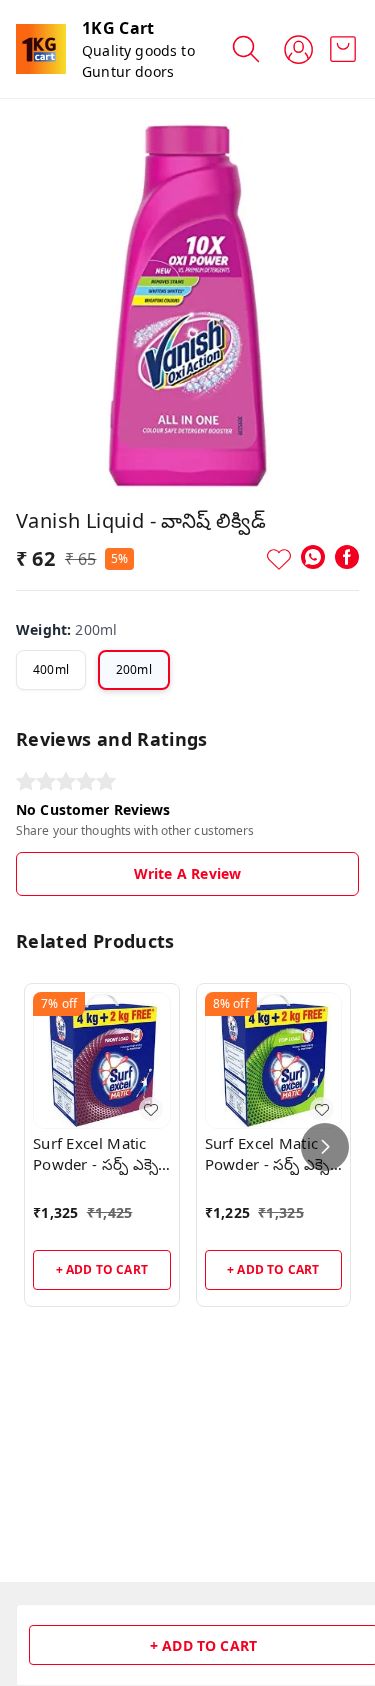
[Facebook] (347, 557)
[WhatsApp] (313, 557)
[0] (343, 49)
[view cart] (343, 49)
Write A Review (187, 873)
